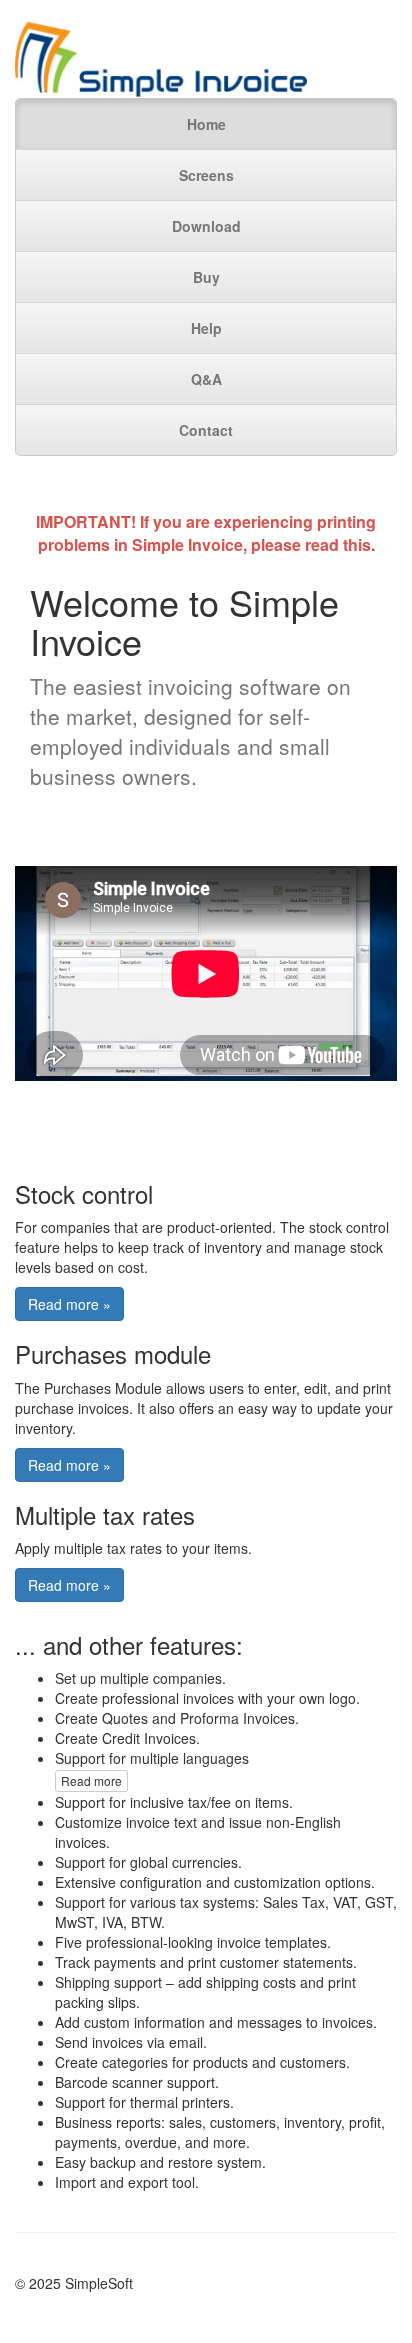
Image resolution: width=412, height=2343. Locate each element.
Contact (206, 430)
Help (206, 328)
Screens (206, 175)
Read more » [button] (69, 1304)
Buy (206, 277)
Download (206, 226)
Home (206, 124)
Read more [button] (91, 1780)
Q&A (206, 379)
